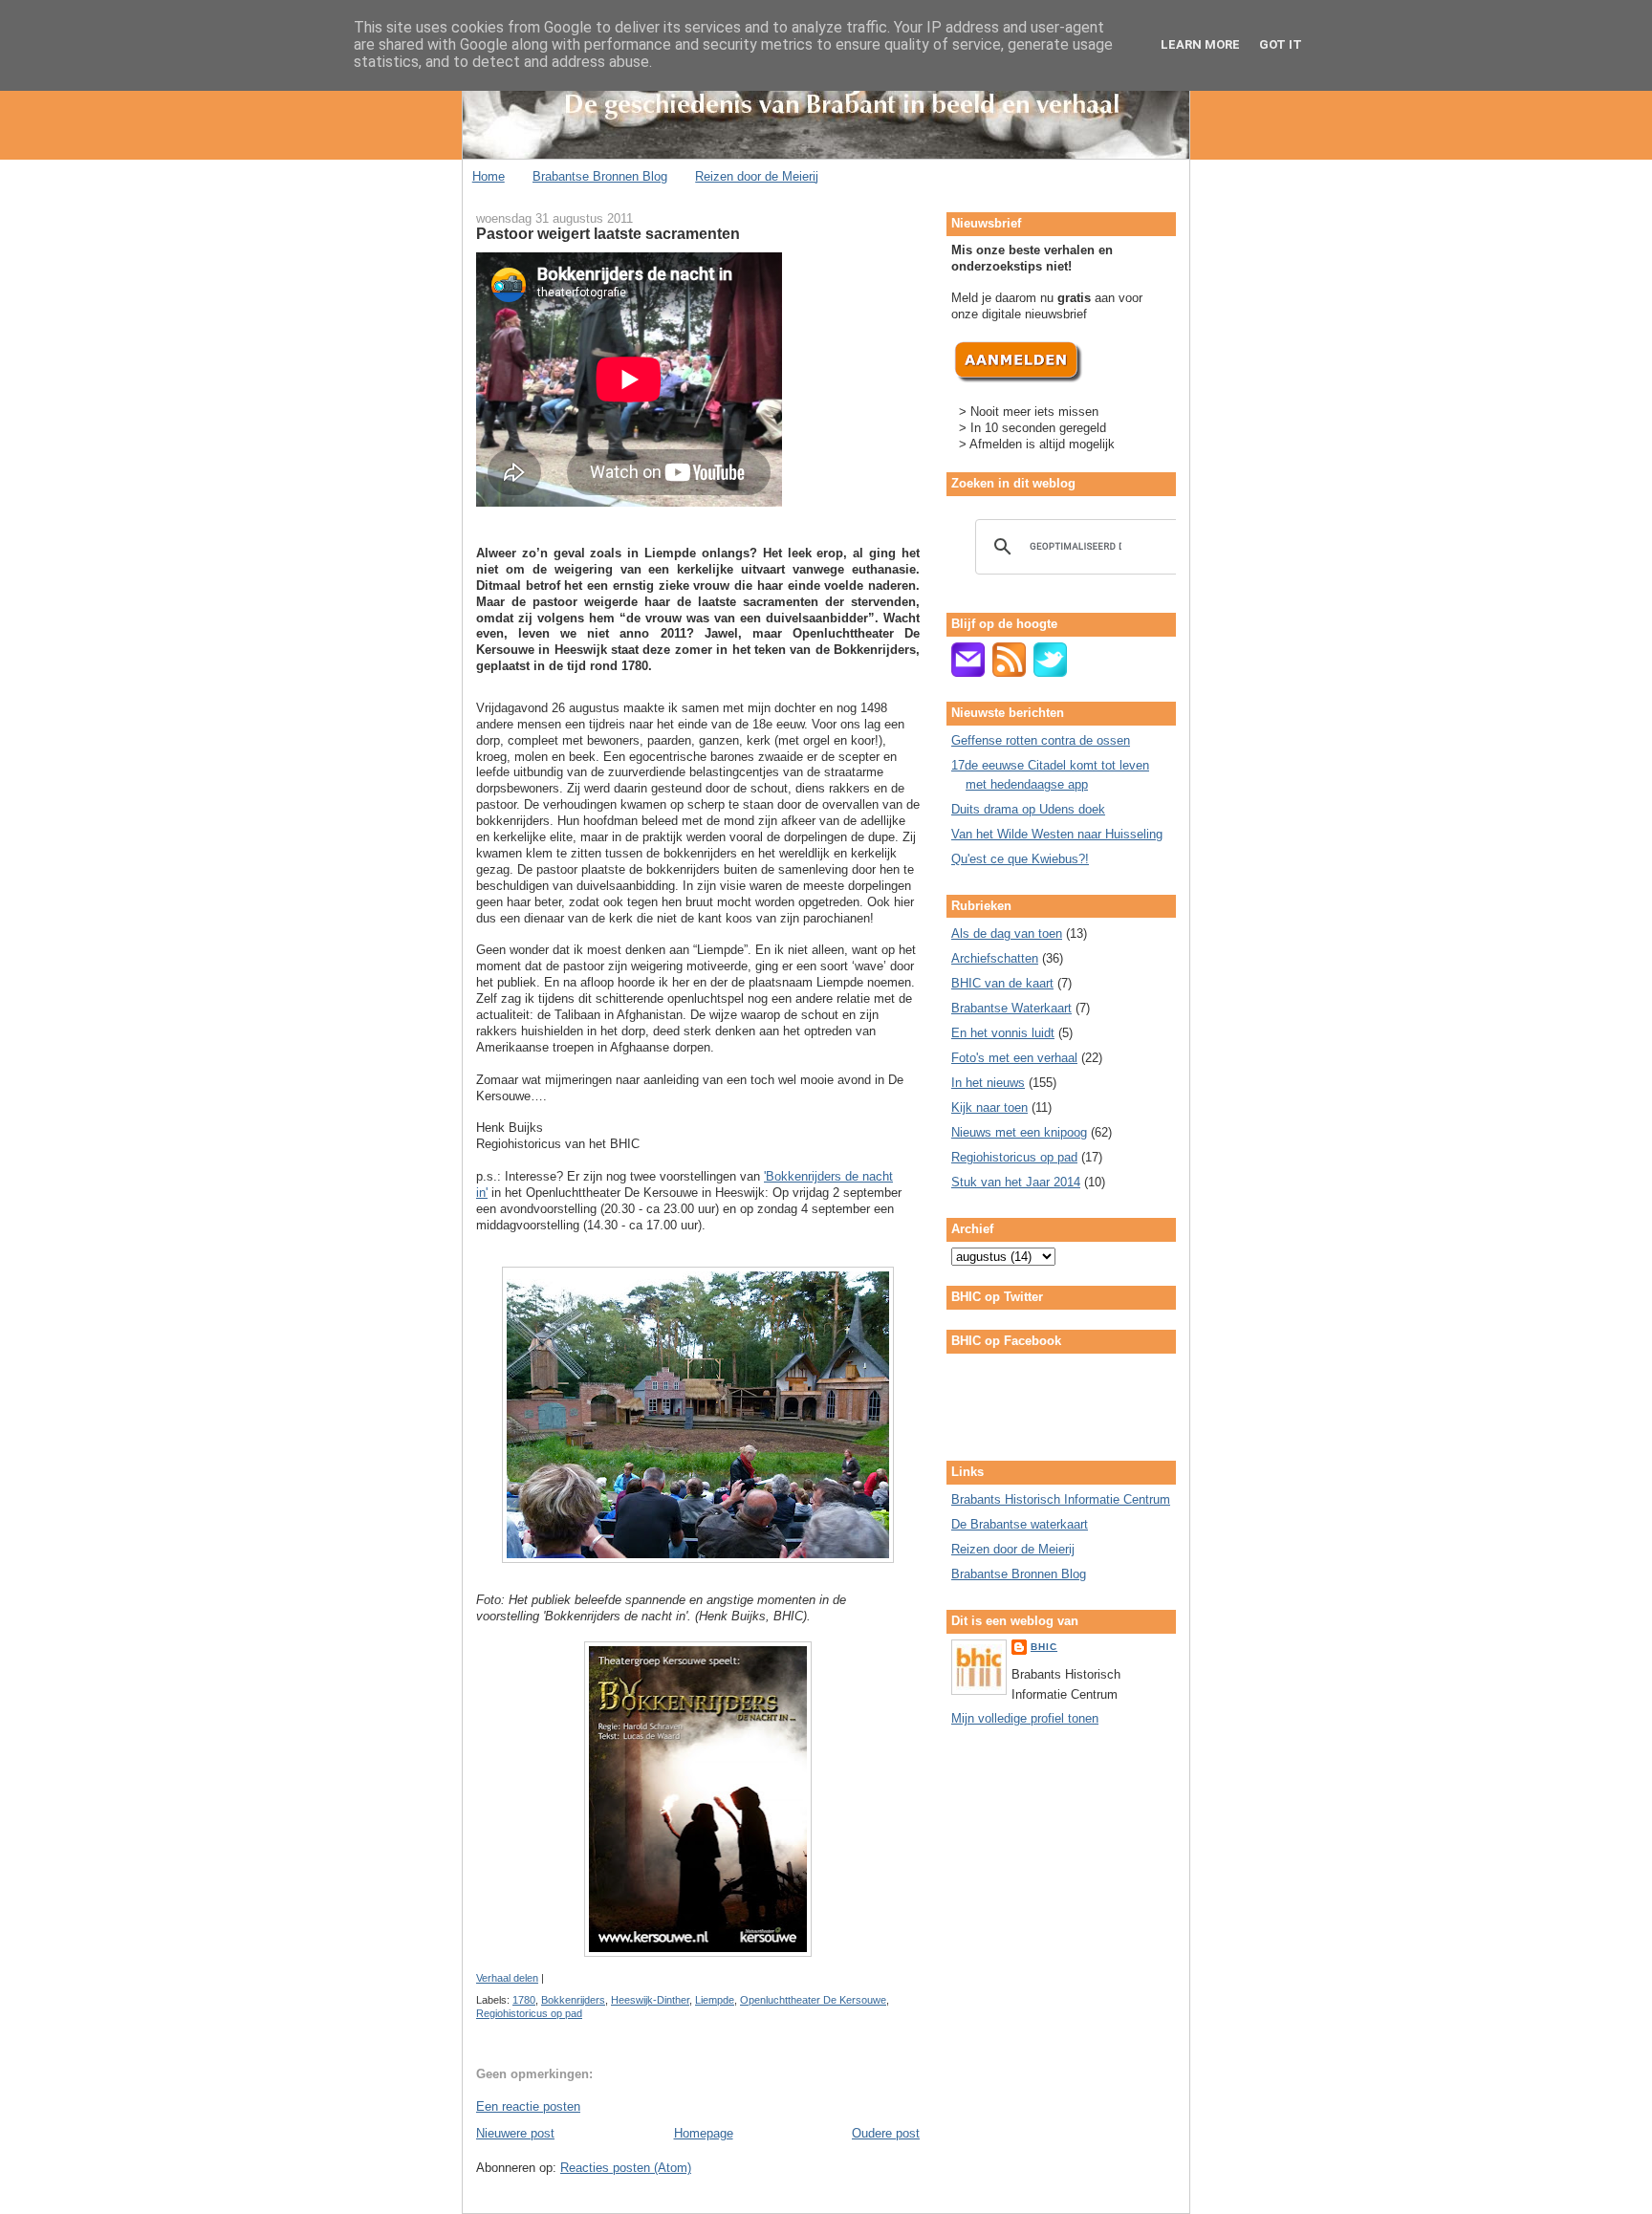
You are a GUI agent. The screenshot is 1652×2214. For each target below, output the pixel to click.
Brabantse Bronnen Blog (600, 176)
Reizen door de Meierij (757, 176)
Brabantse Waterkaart (1011, 1008)
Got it (1281, 44)
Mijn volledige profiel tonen (1025, 1718)
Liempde (715, 2000)
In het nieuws (988, 1083)
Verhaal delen (507, 1978)
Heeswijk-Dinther (650, 2000)
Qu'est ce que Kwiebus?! (1020, 859)
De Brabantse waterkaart (1020, 1524)
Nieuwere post (515, 2133)
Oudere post (886, 2133)
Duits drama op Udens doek (1028, 809)
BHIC (1044, 1647)
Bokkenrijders (573, 2000)
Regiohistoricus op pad (529, 2013)
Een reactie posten (528, 2106)
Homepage (704, 2133)
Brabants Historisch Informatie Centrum (1061, 1499)
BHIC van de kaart (1002, 983)
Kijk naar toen (989, 1107)
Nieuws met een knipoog (1019, 1132)
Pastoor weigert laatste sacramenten (608, 233)
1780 (524, 2000)
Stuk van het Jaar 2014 (1016, 1182)
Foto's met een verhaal (1014, 1058)
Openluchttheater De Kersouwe (813, 2000)
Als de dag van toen (1007, 933)
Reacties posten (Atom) (626, 2168)
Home (489, 176)
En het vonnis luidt (1003, 1033)
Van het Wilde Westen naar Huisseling (1057, 834)
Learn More (1200, 44)
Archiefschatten (995, 958)
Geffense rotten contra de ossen (1041, 740)
